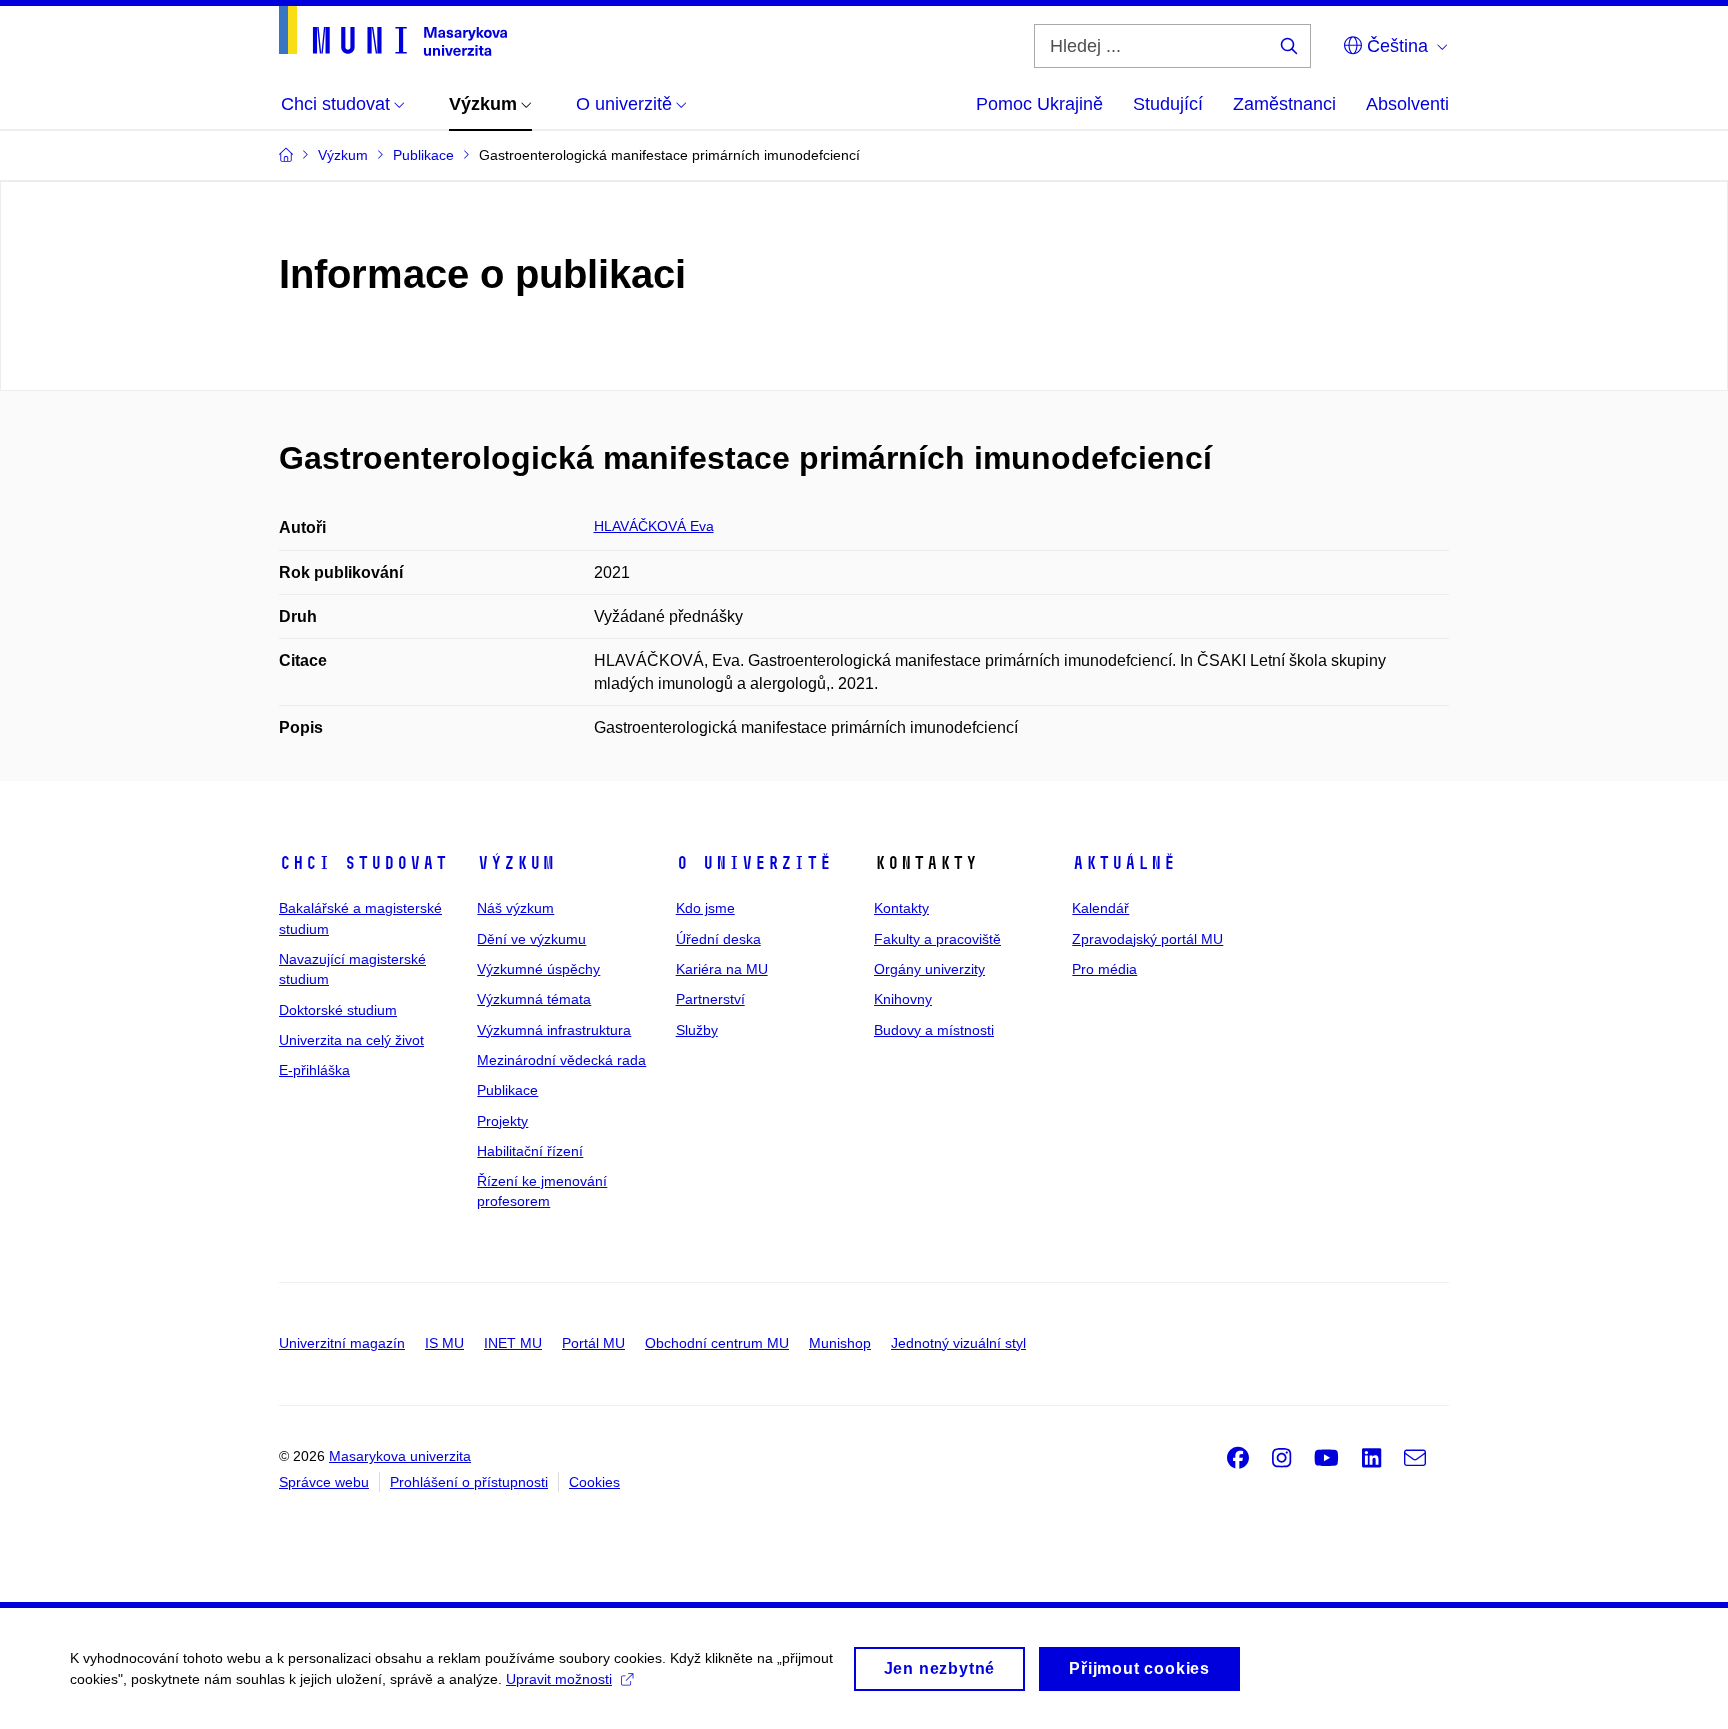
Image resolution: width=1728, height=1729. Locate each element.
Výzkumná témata (534, 999)
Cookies (594, 1482)
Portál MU (593, 1343)
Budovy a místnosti (934, 1030)
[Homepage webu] (393, 31)
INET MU (513, 1343)
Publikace (507, 1090)
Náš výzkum (515, 908)
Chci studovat (363, 863)
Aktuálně (1124, 863)
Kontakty (901, 908)
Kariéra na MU (722, 969)
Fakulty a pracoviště (937, 939)
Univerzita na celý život (351, 1040)
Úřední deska (718, 939)
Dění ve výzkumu (531, 939)
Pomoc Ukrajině (1039, 104)
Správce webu (324, 1482)
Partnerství (710, 999)
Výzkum (516, 863)
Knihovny (903, 999)
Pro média (1104, 969)
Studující (1168, 104)
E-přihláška (314, 1070)
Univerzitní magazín (342, 1343)
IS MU (444, 1343)
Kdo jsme (705, 908)
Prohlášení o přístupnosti (469, 1482)
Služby (697, 1030)
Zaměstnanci (1284, 104)
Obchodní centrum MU (717, 1343)
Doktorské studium (338, 1010)
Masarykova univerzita (400, 1456)
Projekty (502, 1121)
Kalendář (1100, 908)
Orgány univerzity (929, 969)
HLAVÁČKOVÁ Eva (654, 526)
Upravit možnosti (559, 1679)
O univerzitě (754, 863)
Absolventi (1407, 104)
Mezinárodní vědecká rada (561, 1060)
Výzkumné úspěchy (538, 969)
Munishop (840, 1343)
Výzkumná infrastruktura (554, 1030)
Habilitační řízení (530, 1151)
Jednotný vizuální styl (958, 1343)
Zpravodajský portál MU (1147, 939)
